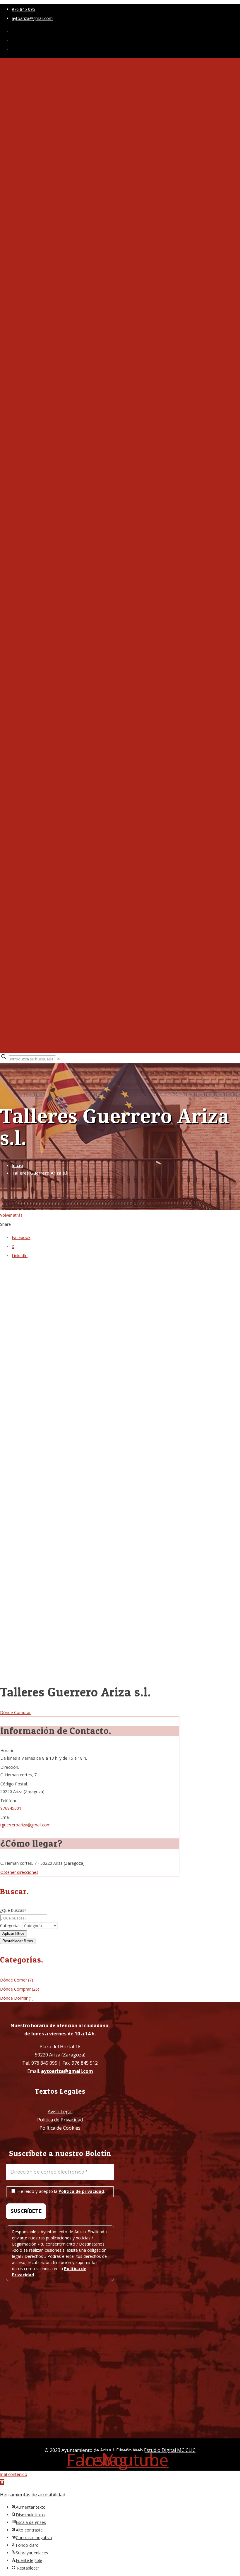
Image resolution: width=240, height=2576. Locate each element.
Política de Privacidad (60, 2120)
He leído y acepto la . (60, 2191)
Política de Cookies (60, 2128)
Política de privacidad (81, 2191)
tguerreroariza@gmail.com (25, 1825)
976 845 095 (23, 9)
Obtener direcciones (19, 1872)
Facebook (21, 1237)
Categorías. (11, 1925)
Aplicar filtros (13, 1933)
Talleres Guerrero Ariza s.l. (40, 1173)
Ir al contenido (14, 2474)
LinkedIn (20, 1256)
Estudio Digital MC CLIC (170, 2450)
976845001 (11, 1808)
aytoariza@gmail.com (32, 18)
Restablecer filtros (18, 1941)
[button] (2, 2482)
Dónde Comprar (15, 1712)
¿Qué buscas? (13, 1910)
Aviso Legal (60, 2111)
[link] (59, 1059)
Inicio (17, 1165)
